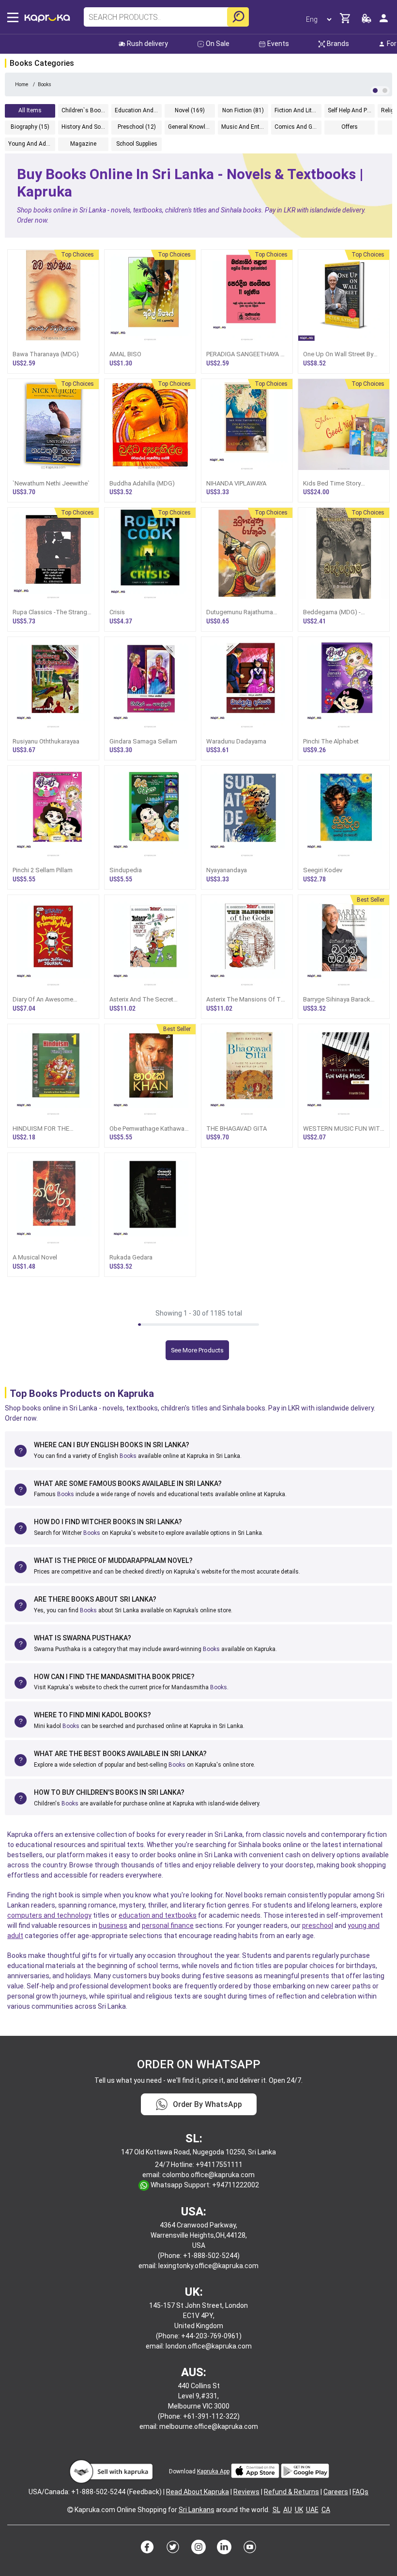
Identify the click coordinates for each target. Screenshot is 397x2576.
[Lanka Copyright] (70, 2510)
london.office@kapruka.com (209, 2346)
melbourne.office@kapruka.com (209, 2426)
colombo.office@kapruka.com (208, 2175)
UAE (312, 2510)
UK (299, 2510)
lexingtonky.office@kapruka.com (208, 2266)
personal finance (168, 1925)
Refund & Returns (291, 2492)
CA (326, 2510)
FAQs (360, 2492)
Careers (336, 2492)
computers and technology (49, 1915)
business (113, 1925)
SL (276, 2510)
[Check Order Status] (366, 21)
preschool (318, 1925)
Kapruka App (213, 2471)
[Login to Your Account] (384, 22)
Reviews (246, 2492)
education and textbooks (158, 1915)
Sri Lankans (197, 2510)
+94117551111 (219, 2165)
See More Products (197, 1350)
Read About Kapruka (198, 2492)
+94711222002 (236, 2185)
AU (288, 2510)
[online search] (238, 17)
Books (128, 1456)
